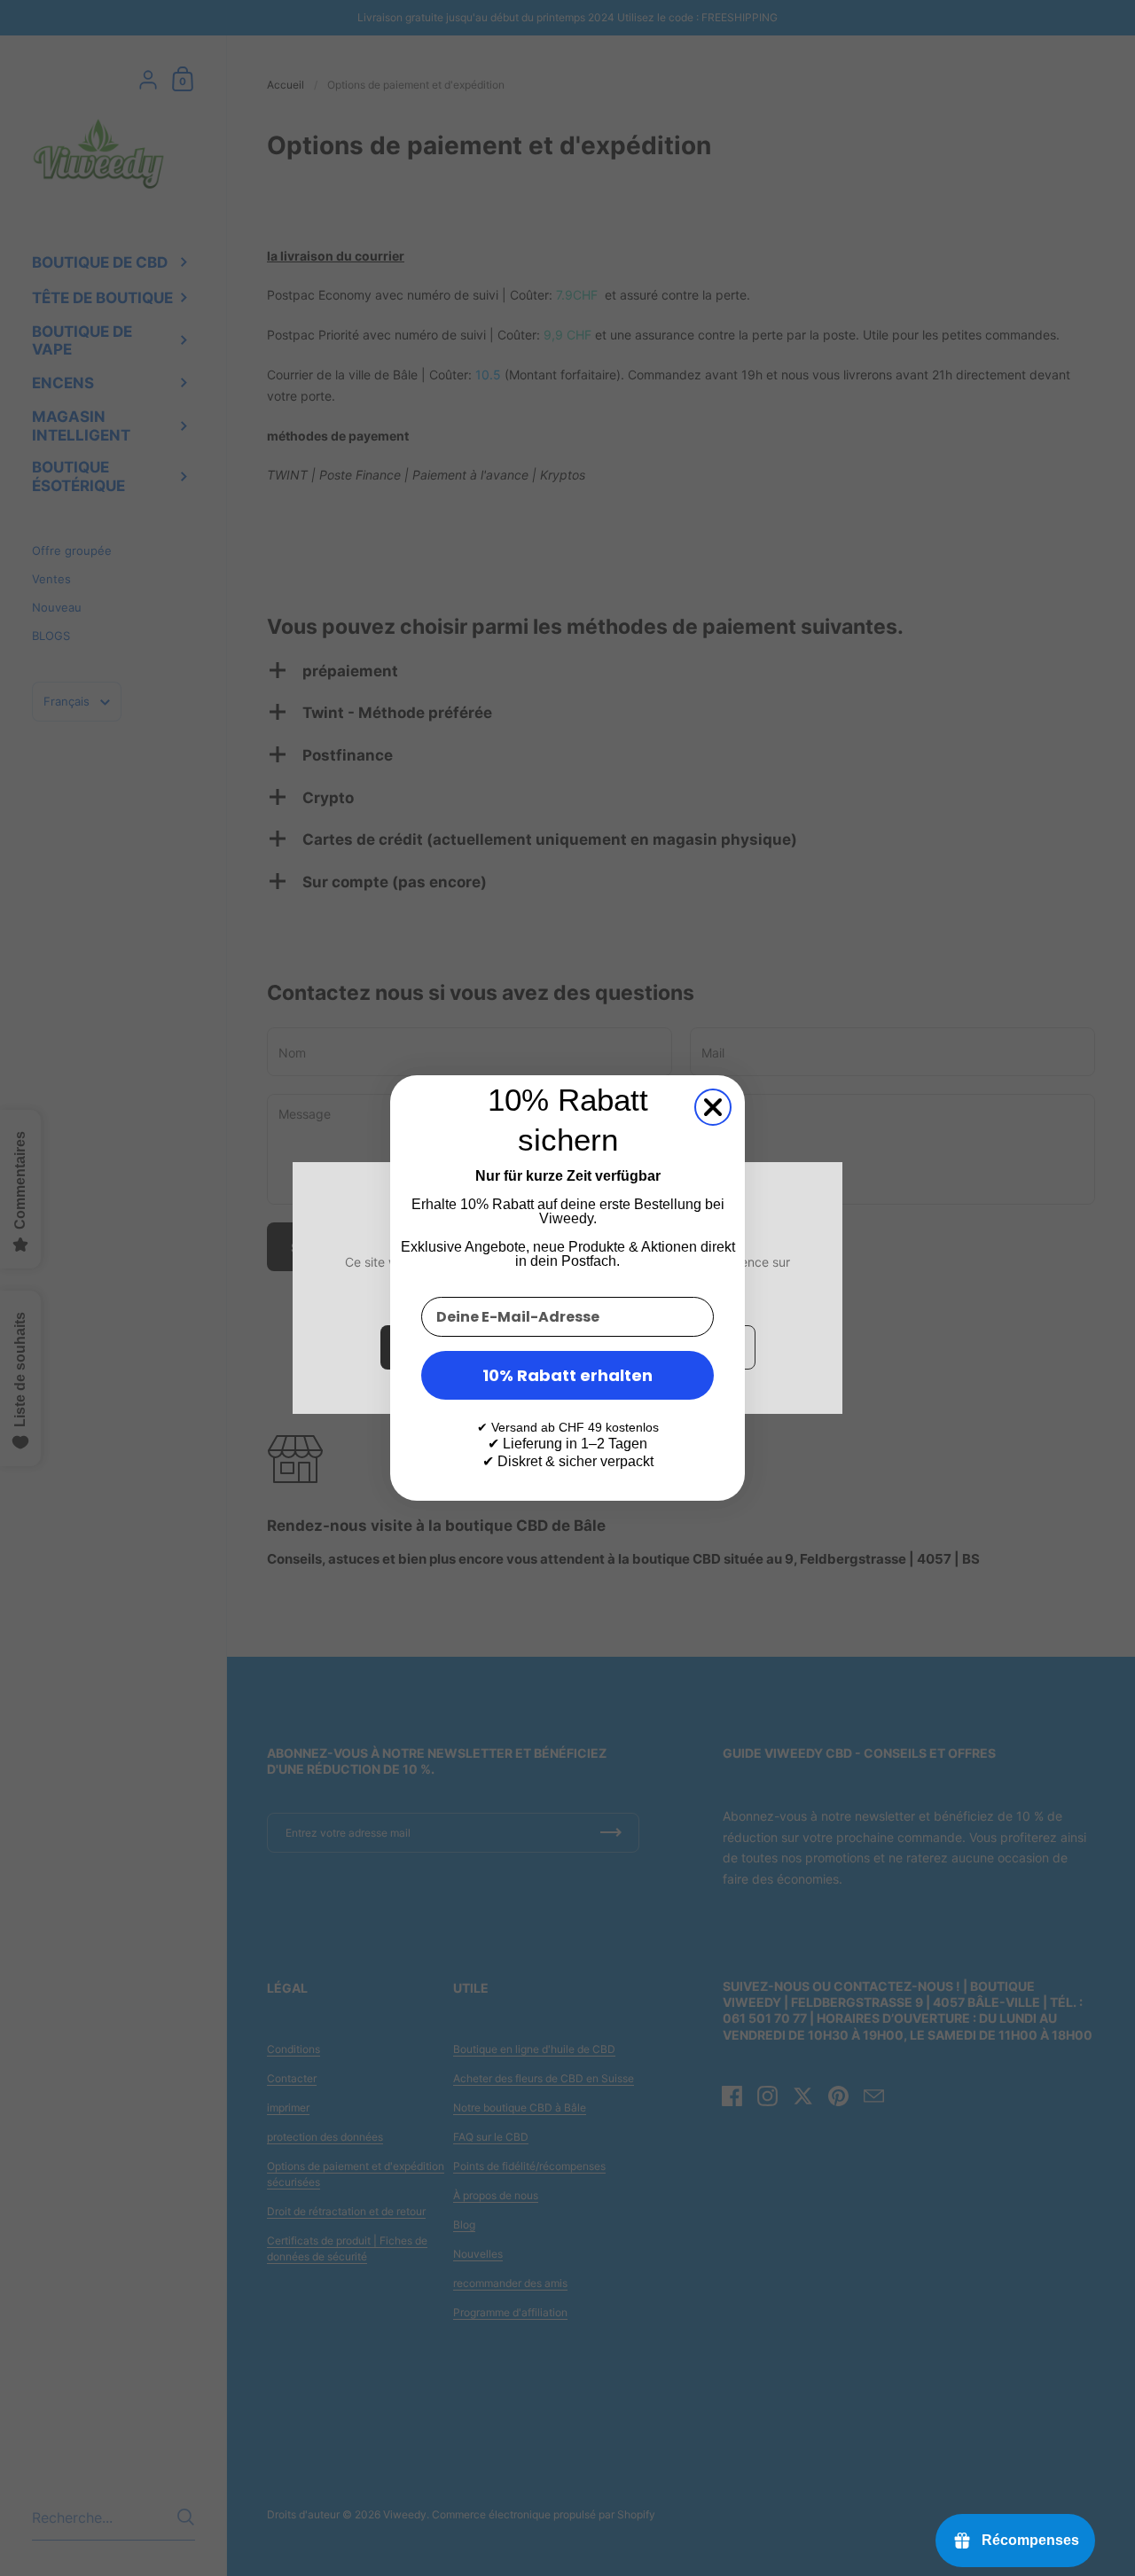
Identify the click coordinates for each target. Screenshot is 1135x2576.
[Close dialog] (713, 1107)
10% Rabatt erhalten (567, 1375)
